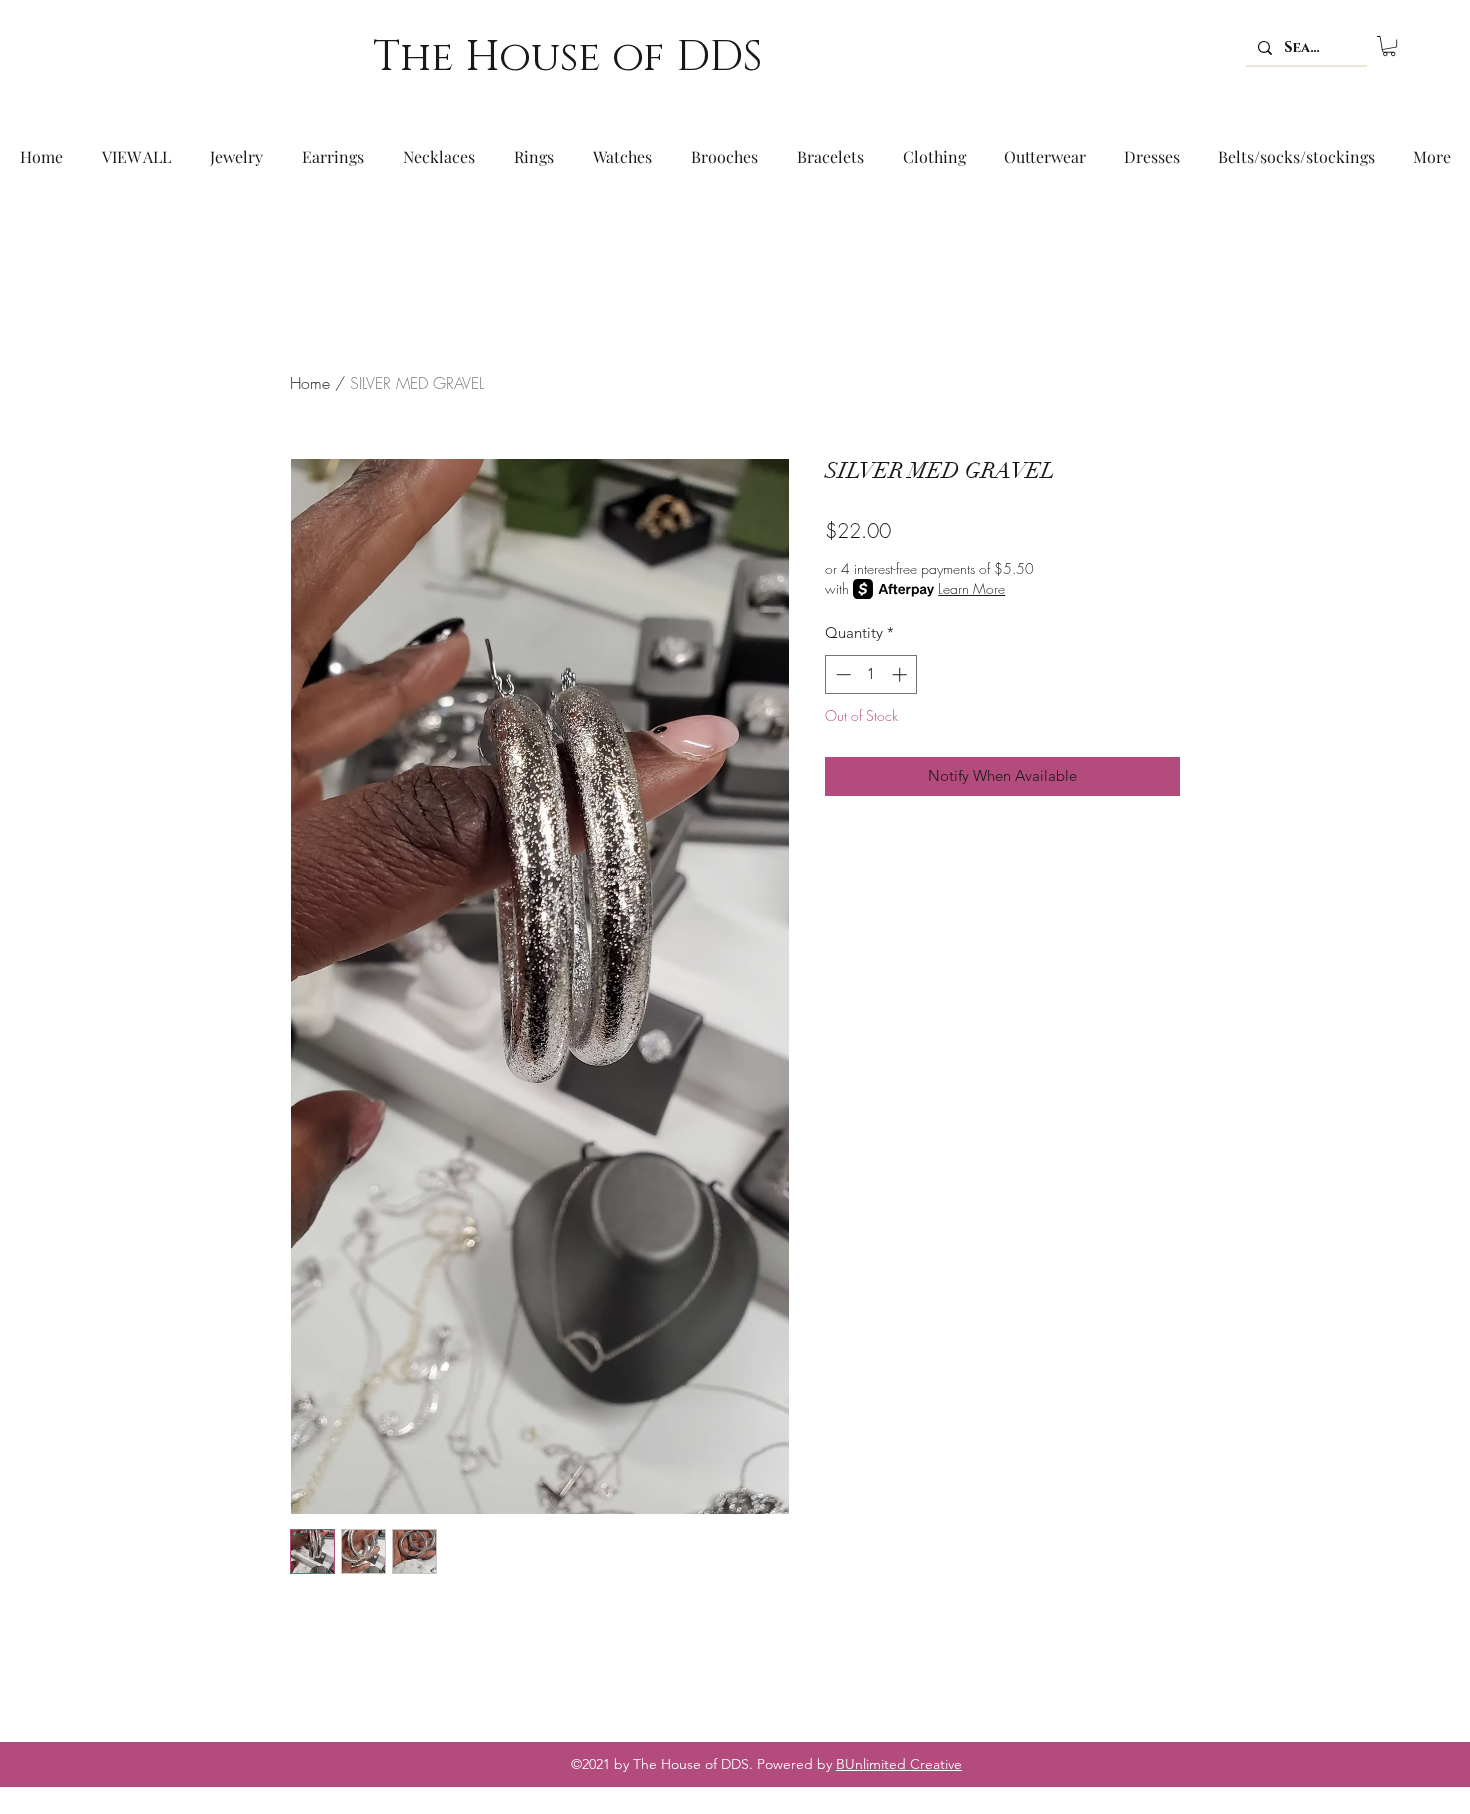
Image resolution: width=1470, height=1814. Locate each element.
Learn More (971, 588)
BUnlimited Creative (899, 1764)
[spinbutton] (871, 674)
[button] (1389, 46)
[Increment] (901, 674)
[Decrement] (841, 674)
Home (310, 383)
